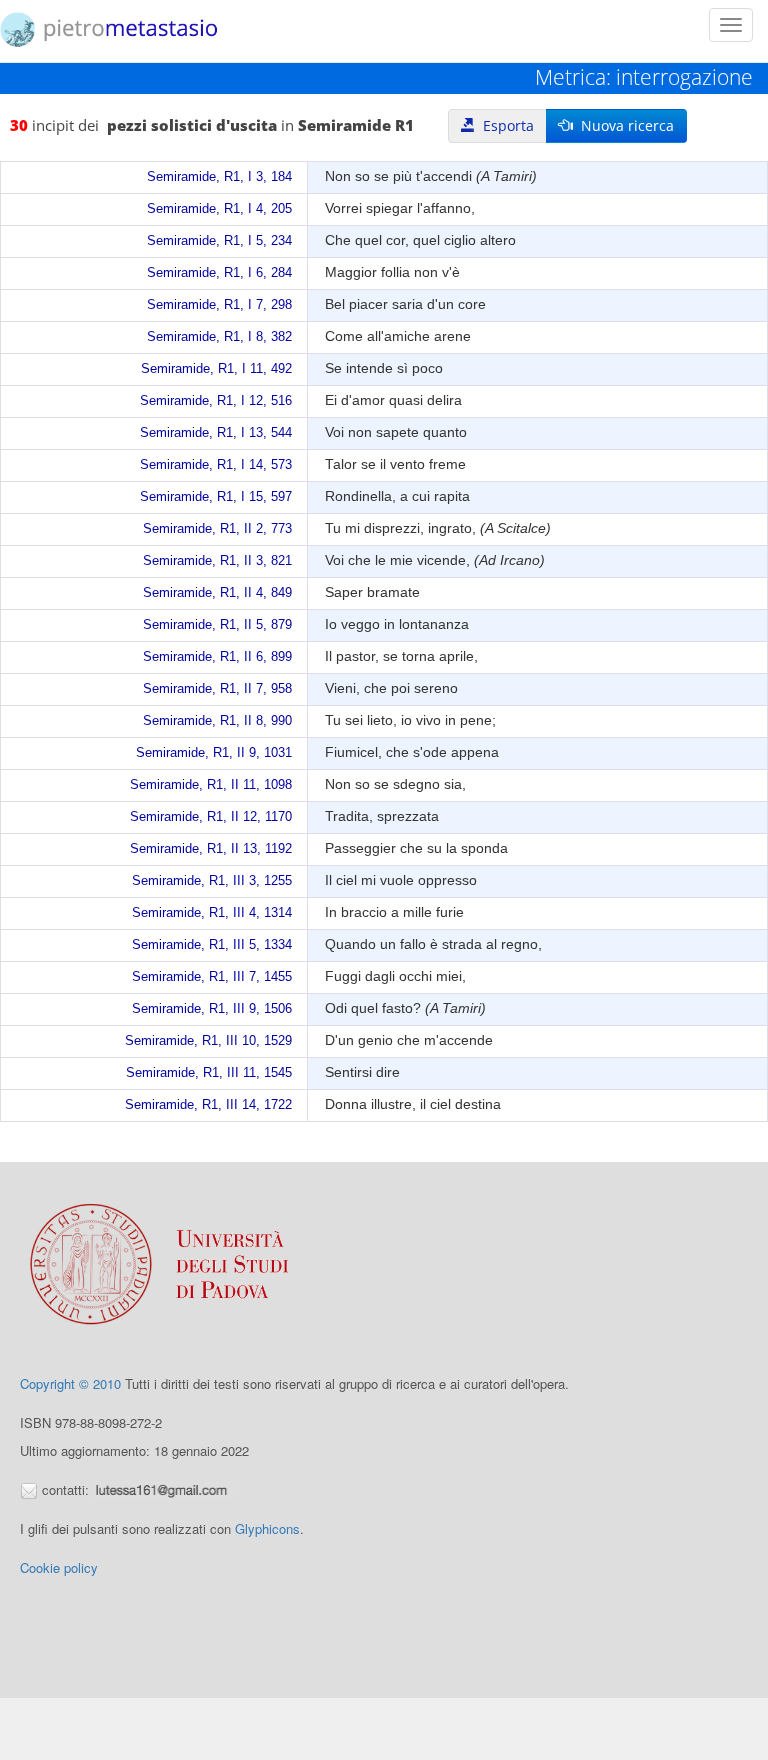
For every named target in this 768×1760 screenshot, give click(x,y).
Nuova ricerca (623, 125)
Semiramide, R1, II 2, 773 (217, 529)
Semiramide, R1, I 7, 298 (219, 305)
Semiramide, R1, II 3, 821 (217, 561)
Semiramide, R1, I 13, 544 (216, 433)
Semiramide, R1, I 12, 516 (216, 401)
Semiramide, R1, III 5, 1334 (212, 945)
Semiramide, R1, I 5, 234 (219, 241)
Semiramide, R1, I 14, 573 (216, 465)
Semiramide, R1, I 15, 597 (216, 497)
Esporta (504, 125)
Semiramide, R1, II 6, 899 (217, 657)
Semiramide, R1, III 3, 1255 (212, 881)
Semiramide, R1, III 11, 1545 (209, 1073)
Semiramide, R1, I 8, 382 (219, 337)
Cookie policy (59, 1567)
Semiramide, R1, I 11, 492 (216, 369)
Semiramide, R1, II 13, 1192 (211, 849)
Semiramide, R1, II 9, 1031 (214, 753)
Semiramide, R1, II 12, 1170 (211, 817)
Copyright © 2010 (70, 1383)
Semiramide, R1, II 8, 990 (217, 721)
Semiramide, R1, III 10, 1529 (208, 1041)
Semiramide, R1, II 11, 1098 (211, 785)
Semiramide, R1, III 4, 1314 (212, 913)
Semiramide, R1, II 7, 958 (217, 689)
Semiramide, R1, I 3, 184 (219, 177)
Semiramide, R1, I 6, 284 (219, 273)
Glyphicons (267, 1528)
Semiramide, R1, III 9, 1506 (212, 1009)
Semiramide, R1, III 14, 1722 (208, 1105)
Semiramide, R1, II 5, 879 (217, 625)
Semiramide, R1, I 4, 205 (219, 209)
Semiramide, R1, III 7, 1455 (212, 977)
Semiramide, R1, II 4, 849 (217, 593)
